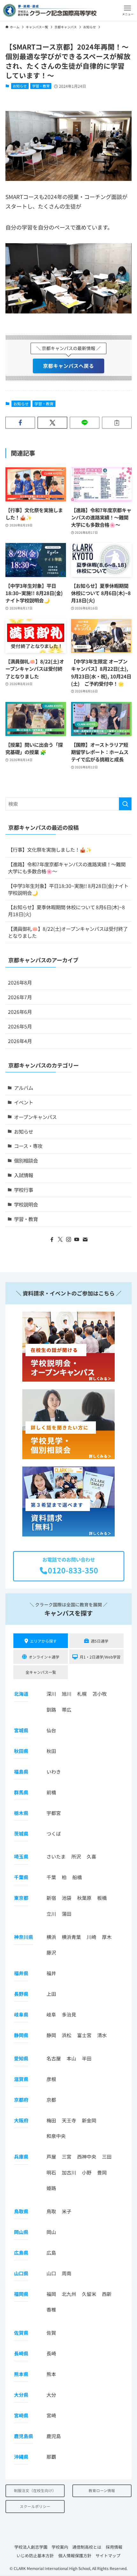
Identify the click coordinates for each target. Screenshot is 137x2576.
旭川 (67, 1694)
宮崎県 (21, 2415)
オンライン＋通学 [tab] (44, 1657)
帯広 (67, 1710)
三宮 (67, 2157)
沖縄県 (21, 2457)
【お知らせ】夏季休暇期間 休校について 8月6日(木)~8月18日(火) (66, 910)
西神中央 (87, 2157)
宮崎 (51, 2415)
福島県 (21, 1772)
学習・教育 (41, 86)
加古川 (69, 2172)
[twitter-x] (60, 1240)
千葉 (51, 1877)
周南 (67, 2273)
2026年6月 (20, 1012)
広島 (51, 2253)
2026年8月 (20, 982)
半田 (87, 2058)
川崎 (91, 1937)
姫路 (51, 2188)
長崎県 (21, 2353)
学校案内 (60, 2547)
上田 (51, 1994)
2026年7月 (20, 997)
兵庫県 (21, 2157)
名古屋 (54, 2058)
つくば (54, 1834)
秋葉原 (84, 1898)
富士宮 (84, 2035)
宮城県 (21, 1730)
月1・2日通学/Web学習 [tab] (100, 1657)
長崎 (51, 2353)
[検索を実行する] (125, 804)
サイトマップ (108, 2555)
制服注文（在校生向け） (35, 2490)
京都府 (21, 2100)
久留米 (89, 2294)
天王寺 (69, 2120)
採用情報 (114, 2547)
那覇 (51, 2457)
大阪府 (21, 2120)
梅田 (51, 2120)
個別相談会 (26, 1160)
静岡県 (21, 2035)
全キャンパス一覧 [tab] (41, 1672)
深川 (51, 1694)
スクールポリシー (35, 2506)
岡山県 (21, 2232)
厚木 (107, 1937)
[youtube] (77, 1240)
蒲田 (67, 1914)
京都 (51, 2100)
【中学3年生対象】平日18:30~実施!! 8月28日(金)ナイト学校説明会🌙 (68, 889)
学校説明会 (26, 1204)
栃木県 (21, 1813)
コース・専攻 (28, 1146)
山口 (51, 2273)
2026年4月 (20, 1041)
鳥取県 (21, 2211)
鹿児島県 (24, 2436)
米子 (67, 2211)
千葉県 (21, 1877)
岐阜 (51, 2014)
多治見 (69, 2014)
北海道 (21, 1694)
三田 (107, 2157)
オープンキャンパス (35, 1117)
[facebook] (52, 1240)
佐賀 (51, 2333)
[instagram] (68, 1240)
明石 (51, 2172)
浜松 (67, 2035)
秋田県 (21, 1751)
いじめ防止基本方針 (35, 2555)
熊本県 (21, 2374)
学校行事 (24, 1190)
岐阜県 (21, 2014)
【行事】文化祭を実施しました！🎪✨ (50, 849)
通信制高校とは (87, 2547)
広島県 (21, 2253)
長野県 (21, 1994)
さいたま (56, 1856)
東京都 (21, 1898)
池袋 (67, 1898)
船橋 (77, 1877)
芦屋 (51, 2157)
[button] (128, 10)
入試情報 (24, 1175)
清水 (102, 2035)
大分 (51, 2395)
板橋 (102, 1898)
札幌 (82, 1694)
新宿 (51, 1898)
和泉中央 (56, 2136)
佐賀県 (21, 2333)
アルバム (24, 1088)
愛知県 (21, 2058)
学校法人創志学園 (31, 2547)
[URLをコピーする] (117, 423)
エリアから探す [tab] (43, 1641)
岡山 (51, 2232)
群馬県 (21, 1792)
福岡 (51, 2294)
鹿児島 (54, 2436)
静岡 (51, 2035)
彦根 (51, 2079)
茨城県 (21, 1834)
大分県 (21, 2395)
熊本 (51, 2374)
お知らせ (20, 86)
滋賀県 (21, 2079)
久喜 (91, 1856)
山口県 (21, 2273)
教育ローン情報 (102, 2490)
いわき (54, 1772)
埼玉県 (21, 1856)
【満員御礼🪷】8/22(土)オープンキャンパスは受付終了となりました (68, 932)
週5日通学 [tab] (100, 1641)
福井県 (21, 1973)
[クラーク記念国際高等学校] (50, 10)
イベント (24, 1102)
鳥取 (51, 2211)
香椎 (51, 2309)
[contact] (85, 1240)
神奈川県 (24, 1937)
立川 (51, 1914)
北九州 (69, 2294)
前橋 (51, 1792)
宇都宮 (54, 1813)
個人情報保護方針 (75, 2555)
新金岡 (89, 2120)
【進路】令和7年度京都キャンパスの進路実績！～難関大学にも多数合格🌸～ (67, 868)
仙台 (51, 1730)
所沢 (76, 1856)
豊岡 (102, 2172)
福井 (51, 1973)
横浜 (51, 1937)
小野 (87, 2172)
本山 (71, 2058)
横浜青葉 (71, 1937)
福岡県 (21, 2294)
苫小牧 (100, 1694)
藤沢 (51, 1952)
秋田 (51, 1751)
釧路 (51, 1710)
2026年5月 (20, 1026)
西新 (107, 2294)
